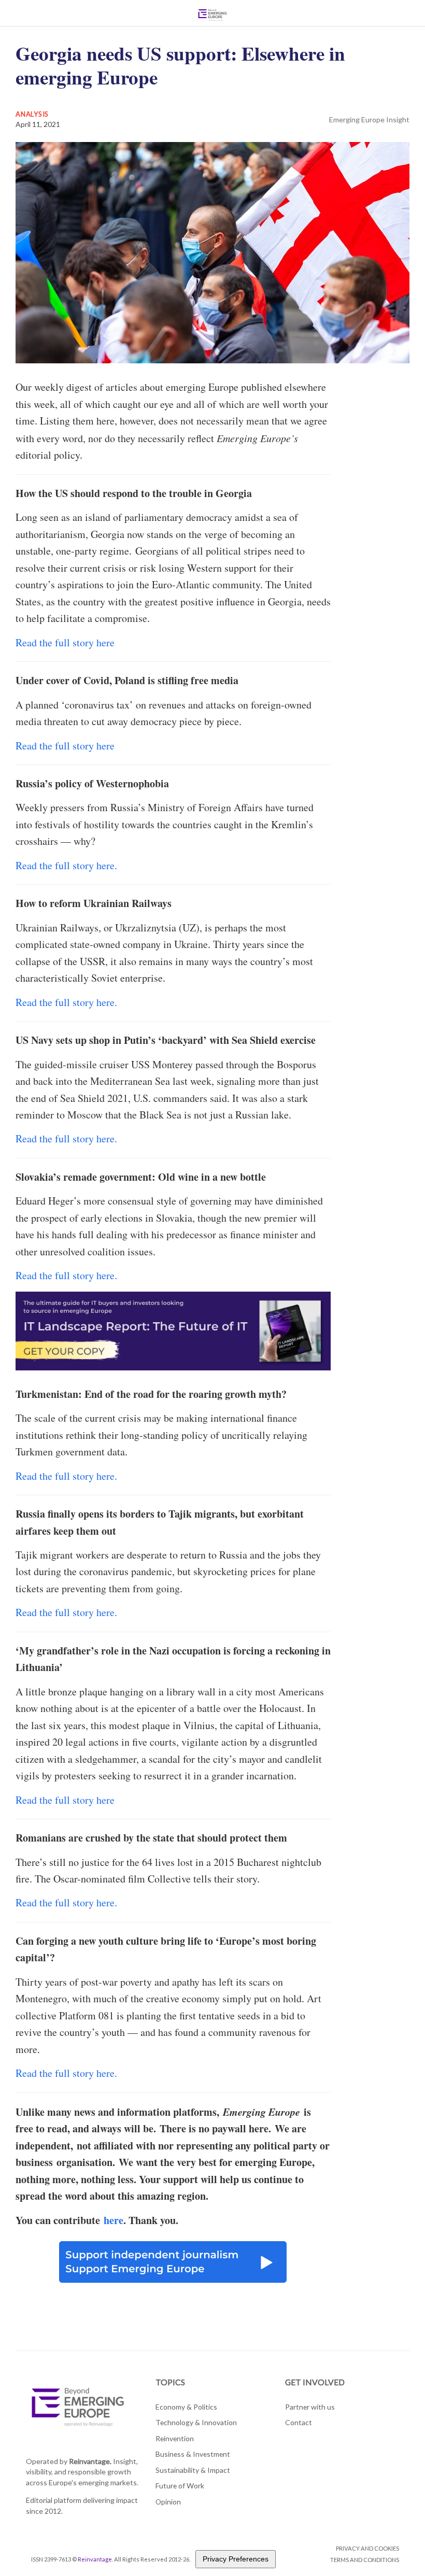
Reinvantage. (90, 2461)
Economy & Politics (186, 2407)
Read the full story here (65, 642)
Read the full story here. (66, 865)
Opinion (168, 2502)
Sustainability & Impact (193, 2470)
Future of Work (180, 2486)
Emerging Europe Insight (369, 119)
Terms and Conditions (365, 2560)
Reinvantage (95, 2559)
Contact (299, 2422)
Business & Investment (193, 2454)
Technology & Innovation (196, 2422)
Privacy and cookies (367, 2548)
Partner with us (310, 2407)
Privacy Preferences (236, 2559)
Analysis (32, 114)
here (114, 2220)
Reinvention (175, 2438)
